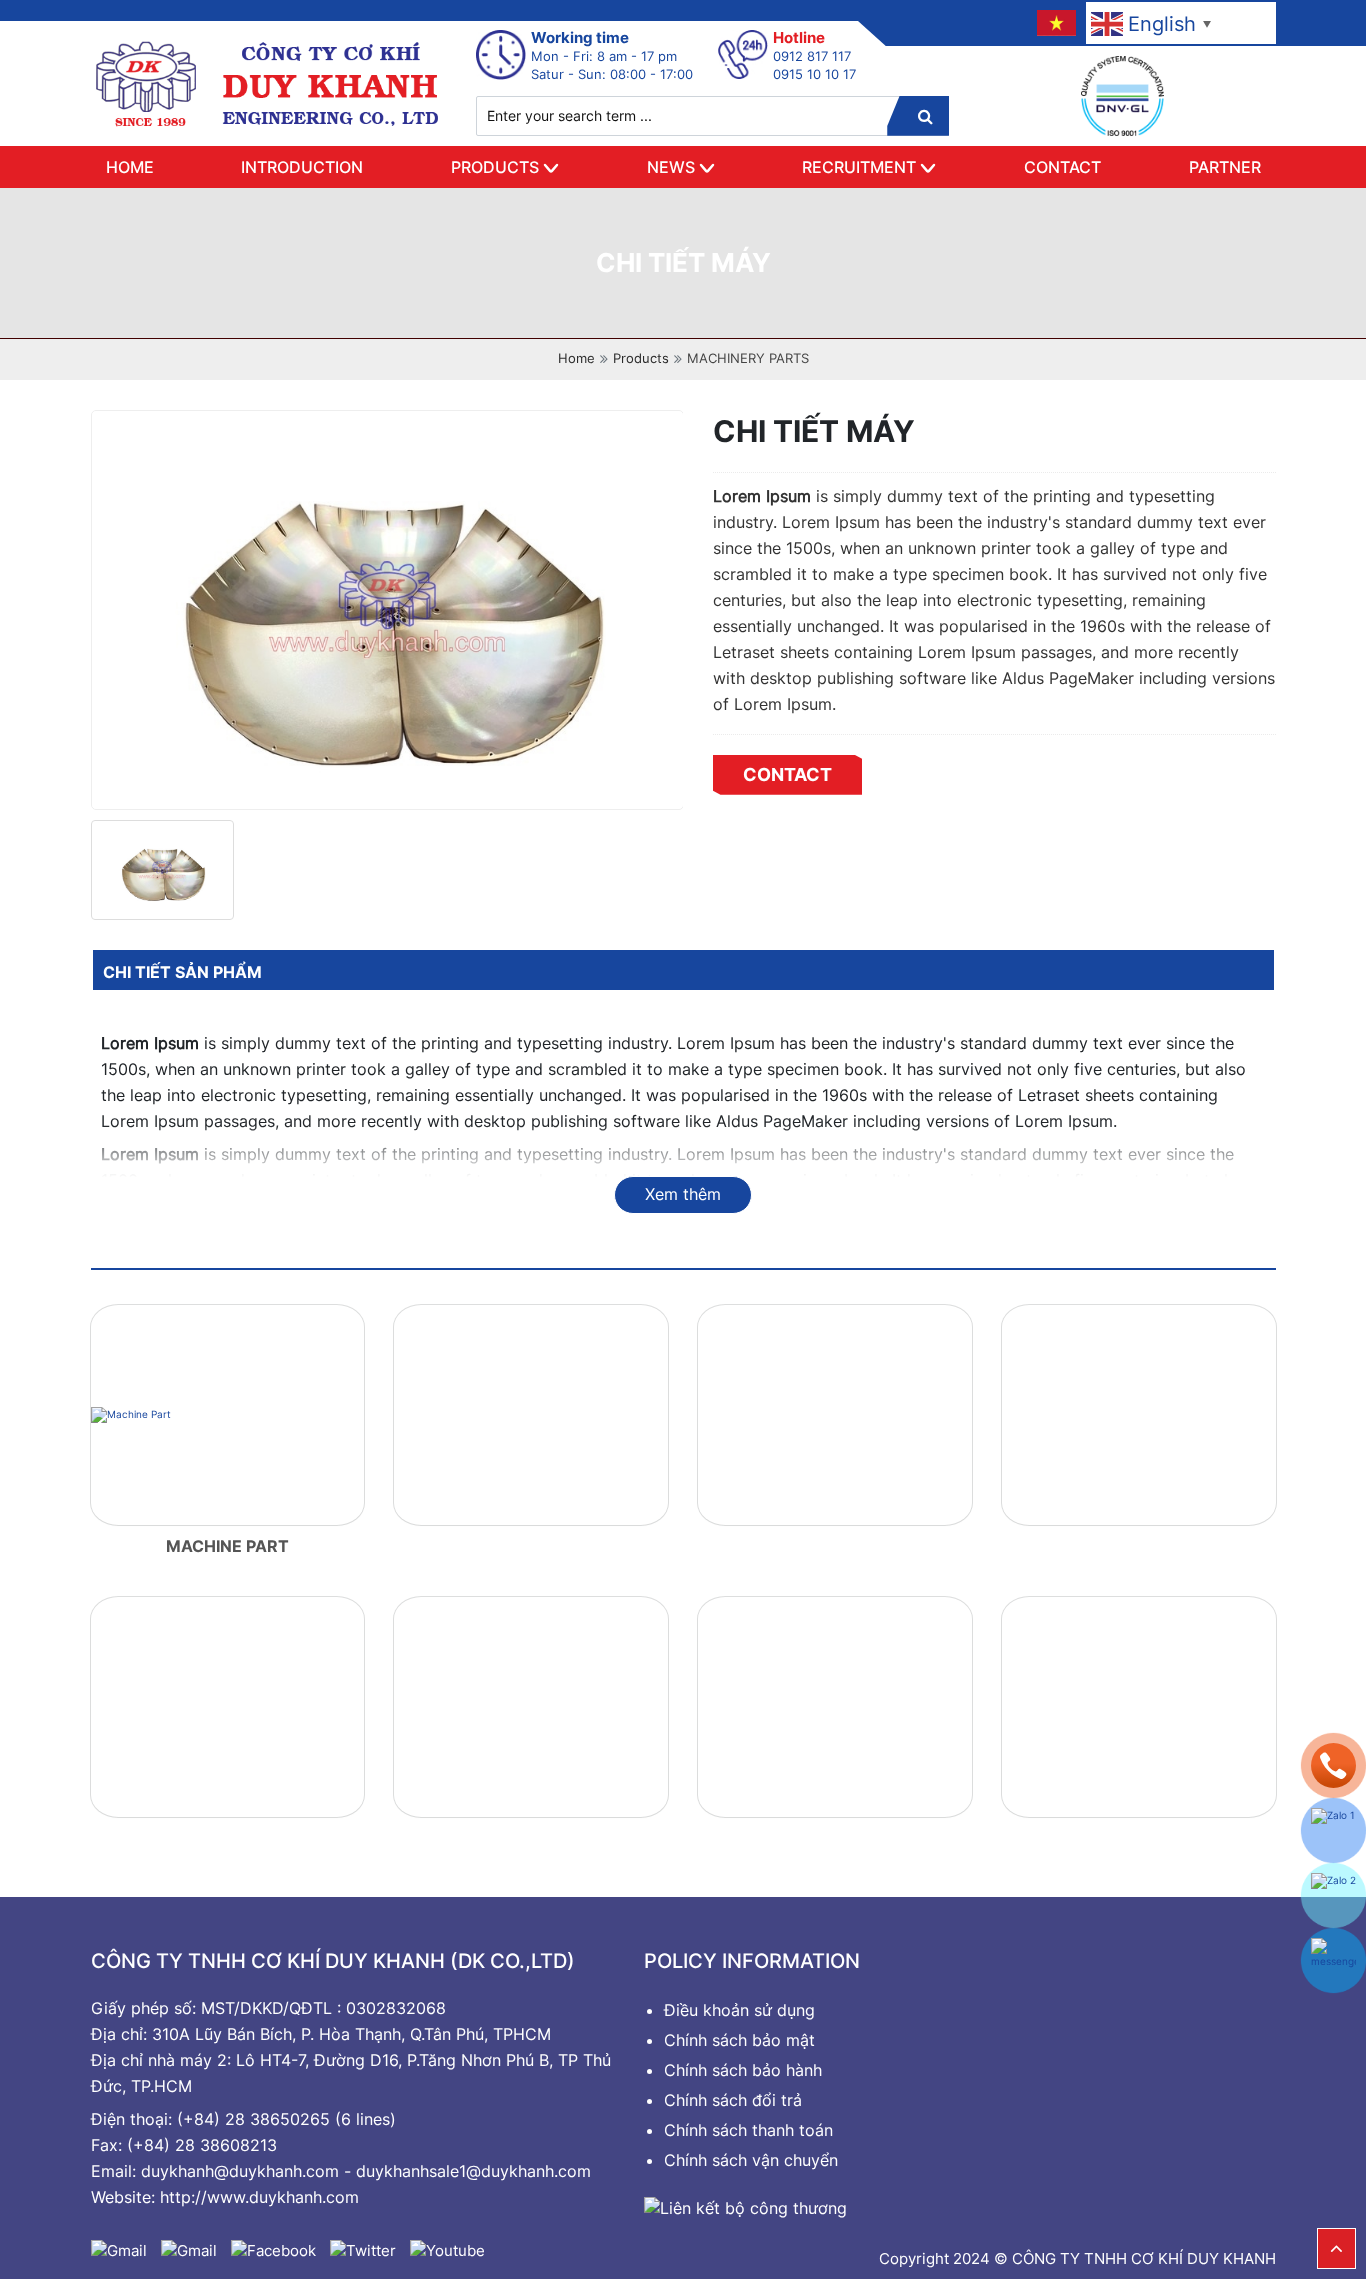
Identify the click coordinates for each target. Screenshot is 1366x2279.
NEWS (671, 167)
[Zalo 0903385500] (1333, 1830)
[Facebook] (273, 2249)
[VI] (1054, 22)
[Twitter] (363, 2249)
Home (130, 167)
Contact (1062, 167)
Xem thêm (683, 1194)
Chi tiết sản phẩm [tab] (182, 972)
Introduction (302, 167)
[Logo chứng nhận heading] (1122, 96)
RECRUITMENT (859, 167)
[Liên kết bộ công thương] (745, 2206)
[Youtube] (447, 2249)
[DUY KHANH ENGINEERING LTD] (268, 83)
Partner (1225, 167)
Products (495, 167)
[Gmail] (119, 2249)
